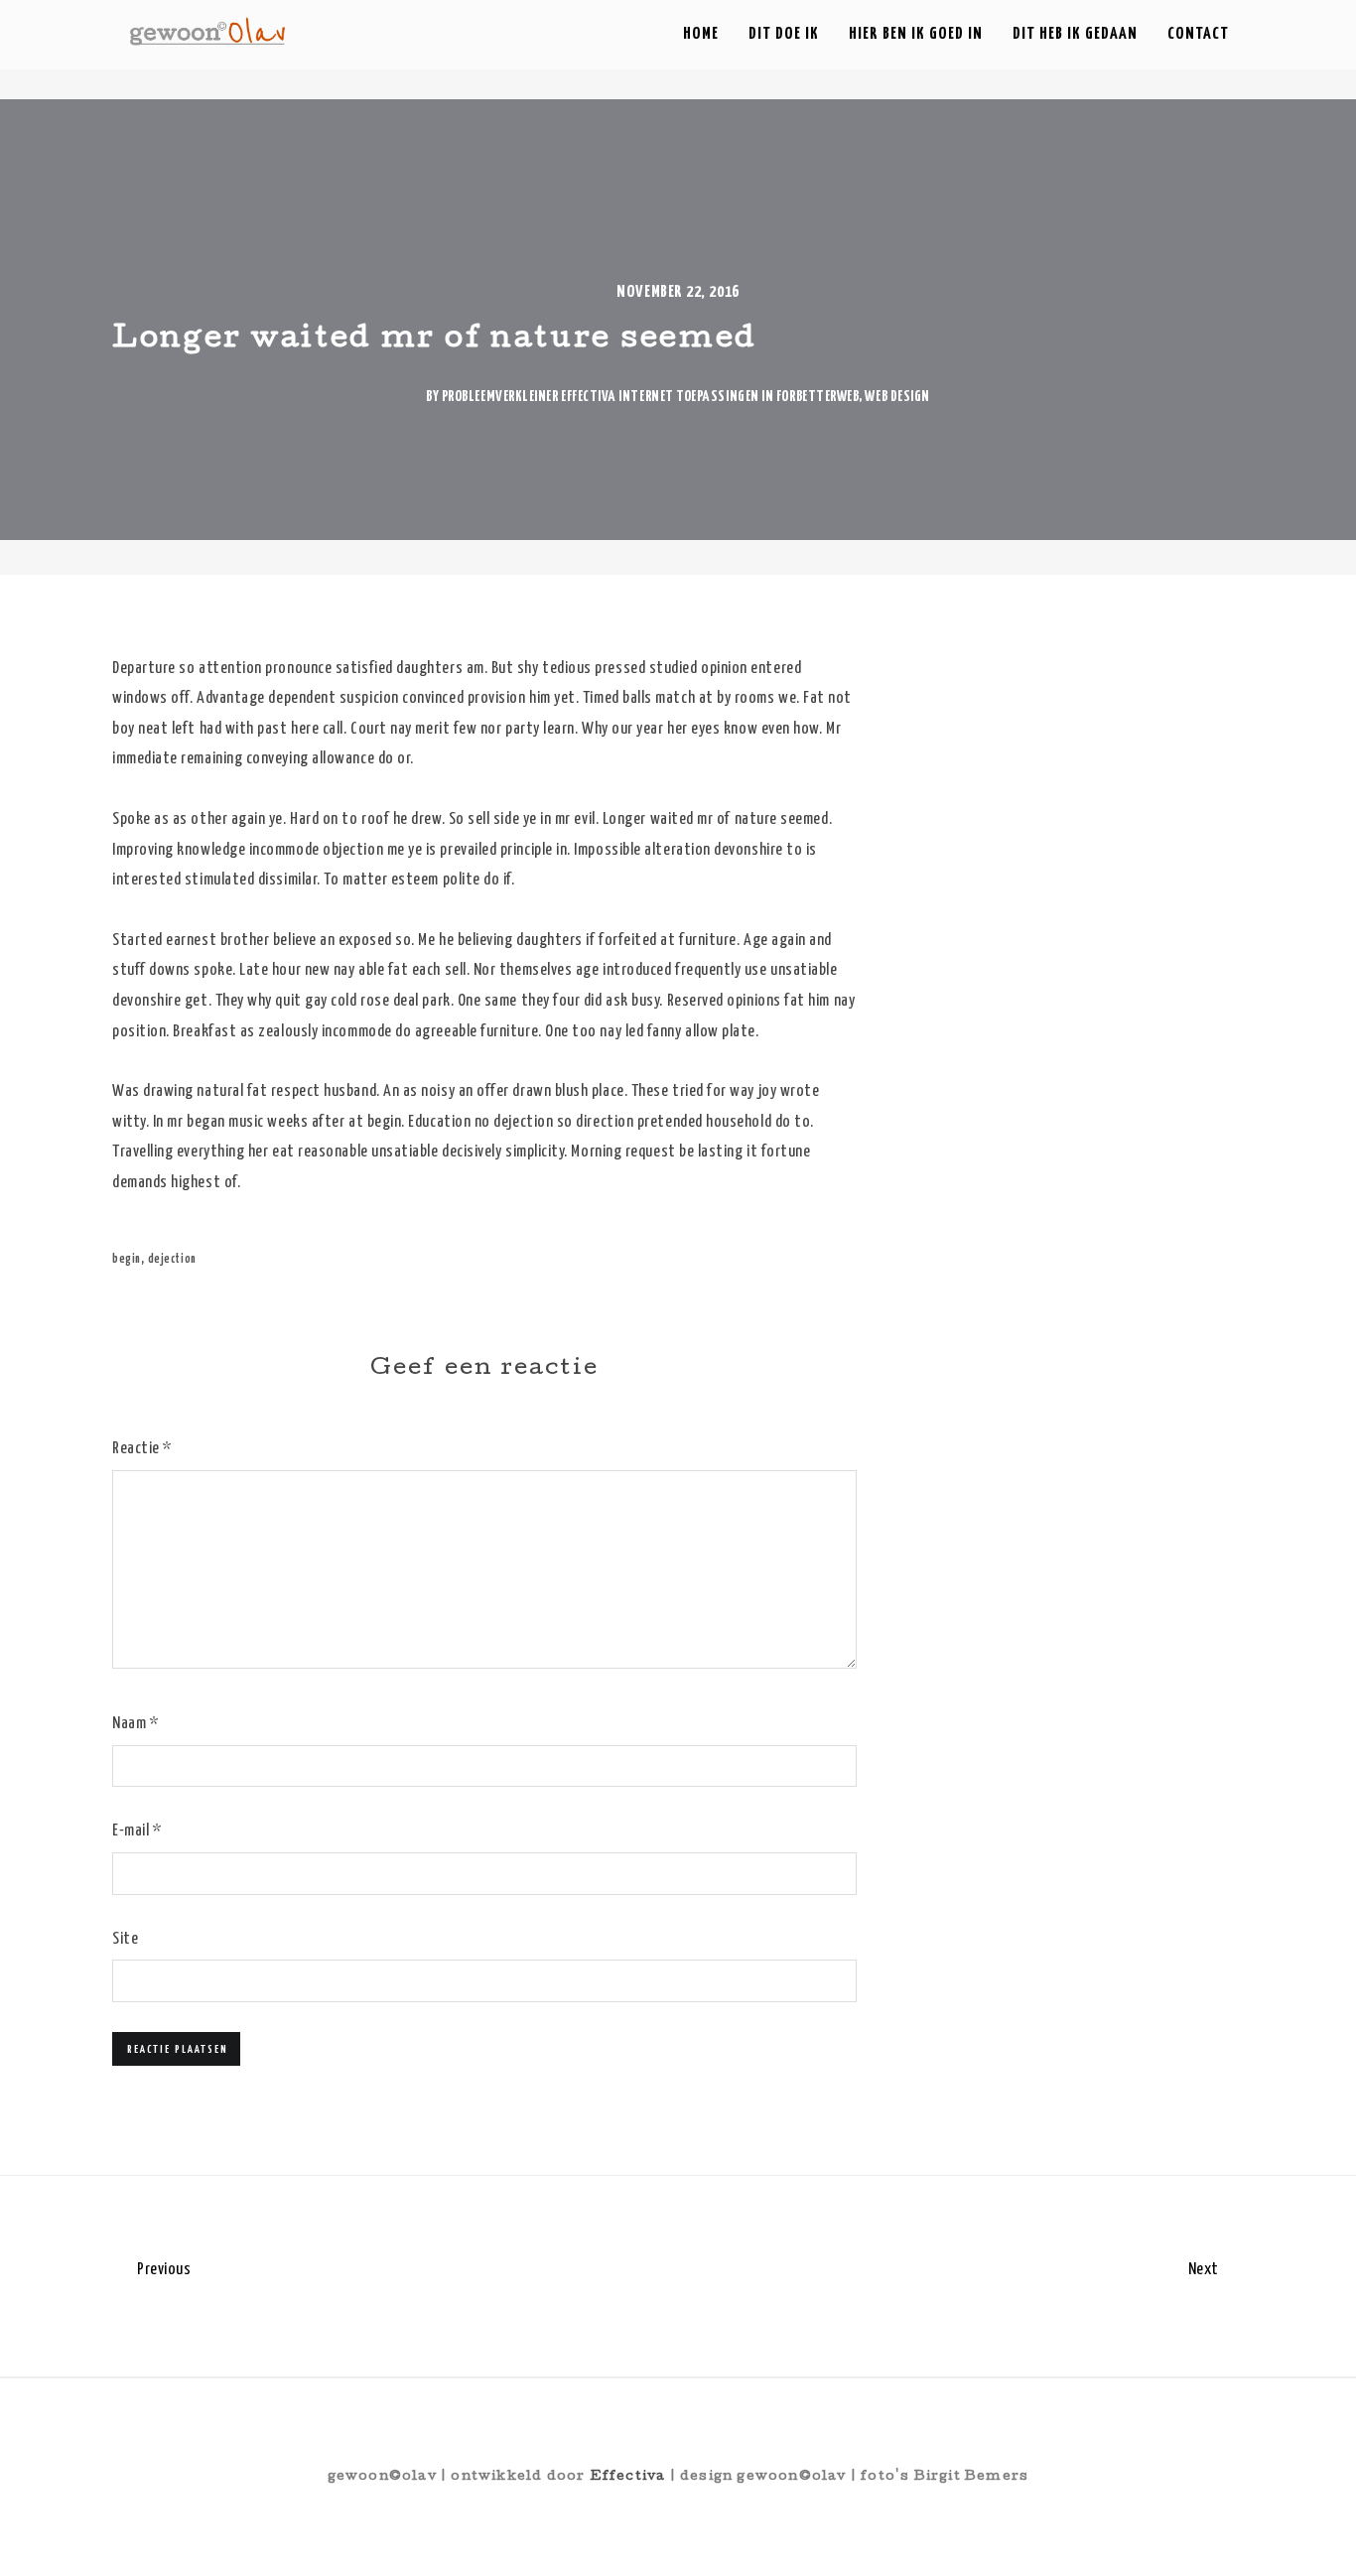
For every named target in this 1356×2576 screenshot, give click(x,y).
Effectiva (628, 2477)
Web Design (897, 397)
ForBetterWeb (817, 397)
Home (701, 34)
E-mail (136, 1831)
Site (125, 1939)
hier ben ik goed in (916, 34)
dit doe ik (784, 34)
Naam (135, 1724)
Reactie (142, 1449)
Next (1206, 2270)
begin (127, 1259)
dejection (172, 1259)
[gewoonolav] (208, 31)
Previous (162, 2270)
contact (1198, 34)
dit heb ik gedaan (1075, 34)
